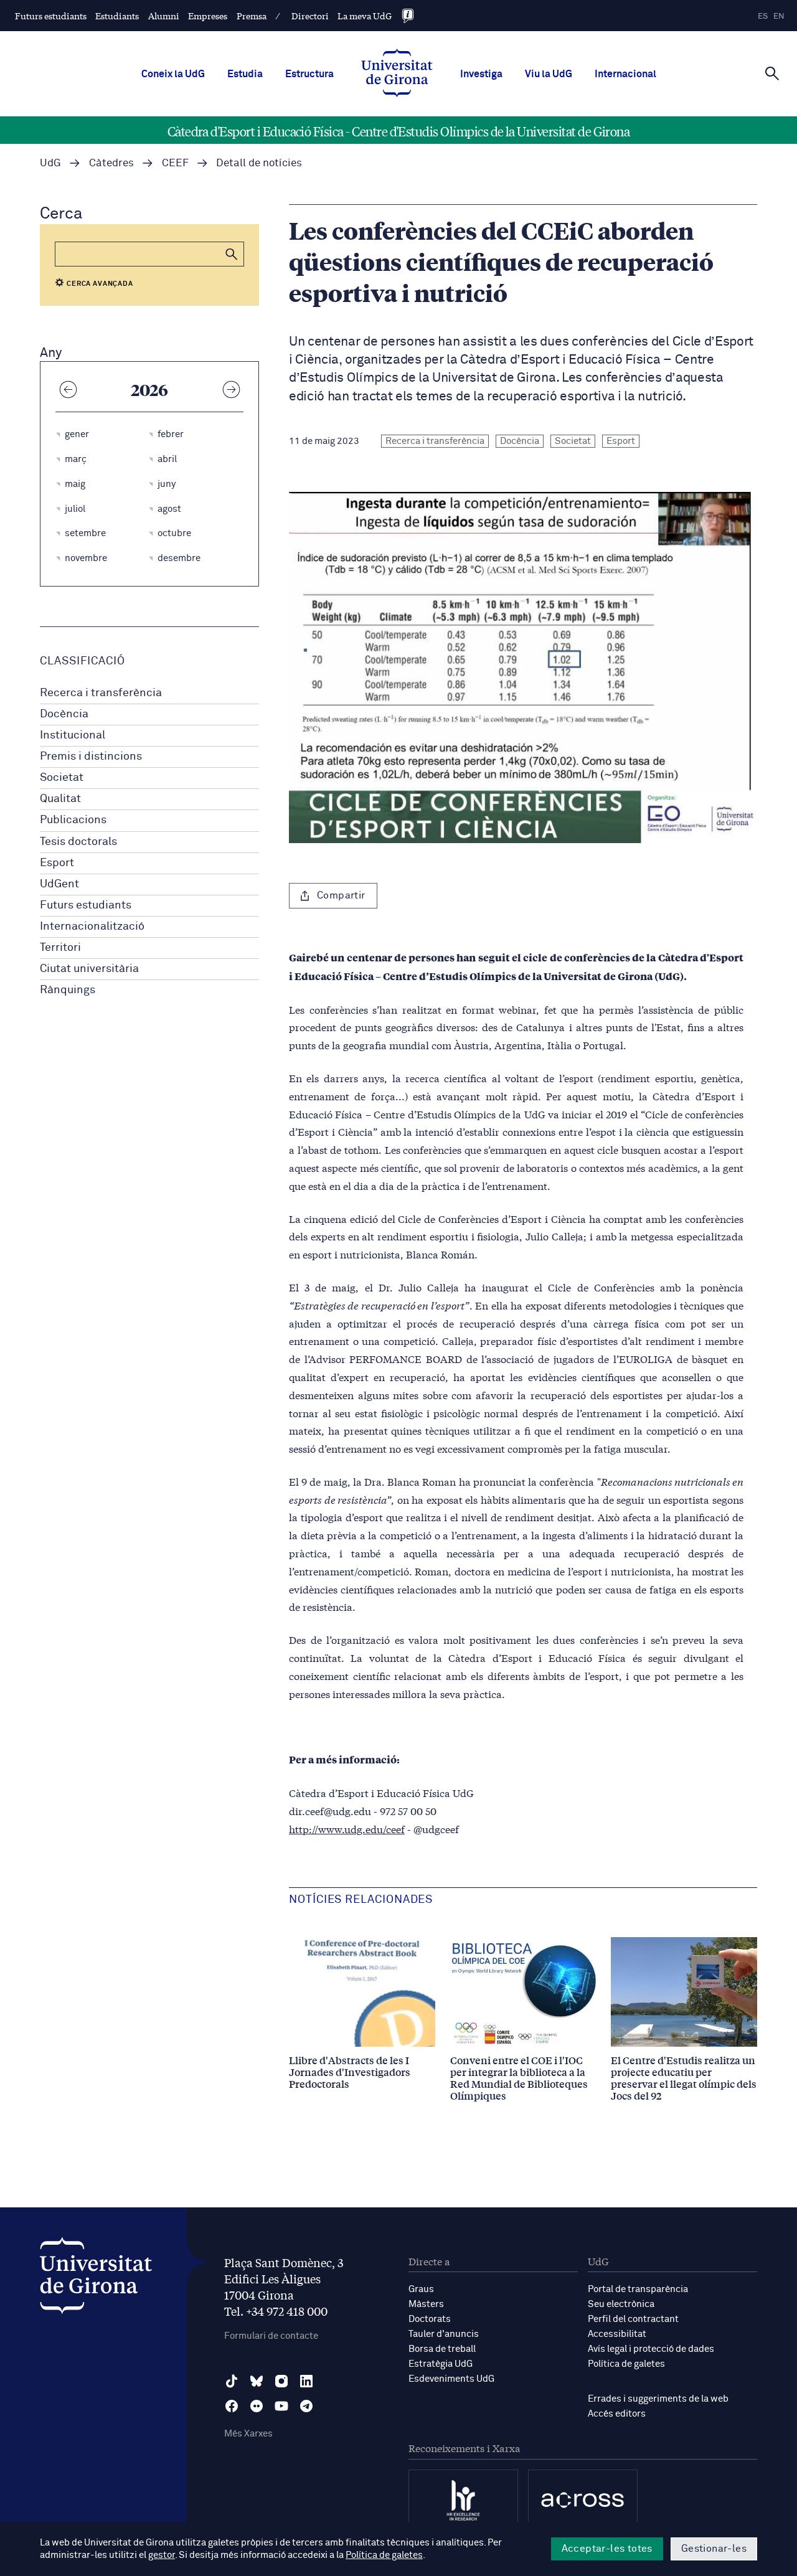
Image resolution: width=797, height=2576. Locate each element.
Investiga (481, 74)
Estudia (245, 74)
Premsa (252, 16)
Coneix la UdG (173, 74)
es (763, 17)
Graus (421, 2289)
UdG (50, 163)
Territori (60, 948)
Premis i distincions (91, 757)
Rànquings (68, 990)
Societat (62, 778)
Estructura (309, 74)
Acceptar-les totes (607, 2549)
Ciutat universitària (89, 969)
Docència (64, 714)
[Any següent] (231, 389)
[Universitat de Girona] (96, 2279)
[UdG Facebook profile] (232, 2406)
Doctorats (430, 2319)
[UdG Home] (397, 74)
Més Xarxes (248, 2434)
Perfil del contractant (633, 2319)
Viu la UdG (549, 74)
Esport (57, 863)
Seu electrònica (621, 2304)
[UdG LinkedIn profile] (306, 2381)
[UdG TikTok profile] (232, 2381)
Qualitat (60, 799)
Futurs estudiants (51, 16)
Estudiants (117, 16)
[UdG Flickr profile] (257, 2406)
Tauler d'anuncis (444, 2334)
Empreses (208, 16)
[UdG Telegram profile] (306, 2406)
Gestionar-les (714, 2549)
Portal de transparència (638, 2289)
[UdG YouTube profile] (281, 2406)
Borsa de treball (442, 2349)
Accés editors (617, 2414)
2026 (149, 389)
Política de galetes (626, 2364)
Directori (310, 16)
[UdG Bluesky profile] (257, 2381)
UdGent (59, 884)
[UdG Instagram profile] (281, 2381)
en (779, 17)
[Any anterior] (68, 389)
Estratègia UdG (441, 2364)
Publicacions (73, 820)
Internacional (625, 74)
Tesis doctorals (78, 842)
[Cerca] (772, 73)
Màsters (426, 2304)
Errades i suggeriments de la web (658, 2399)
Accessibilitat (617, 2334)
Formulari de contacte (271, 2336)
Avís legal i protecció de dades (651, 2349)
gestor (162, 2555)
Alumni (164, 16)
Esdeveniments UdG (451, 2379)
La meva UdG (365, 16)
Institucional (73, 735)
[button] (232, 254)
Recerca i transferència (101, 693)
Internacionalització (92, 927)
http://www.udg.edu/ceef (347, 1828)
